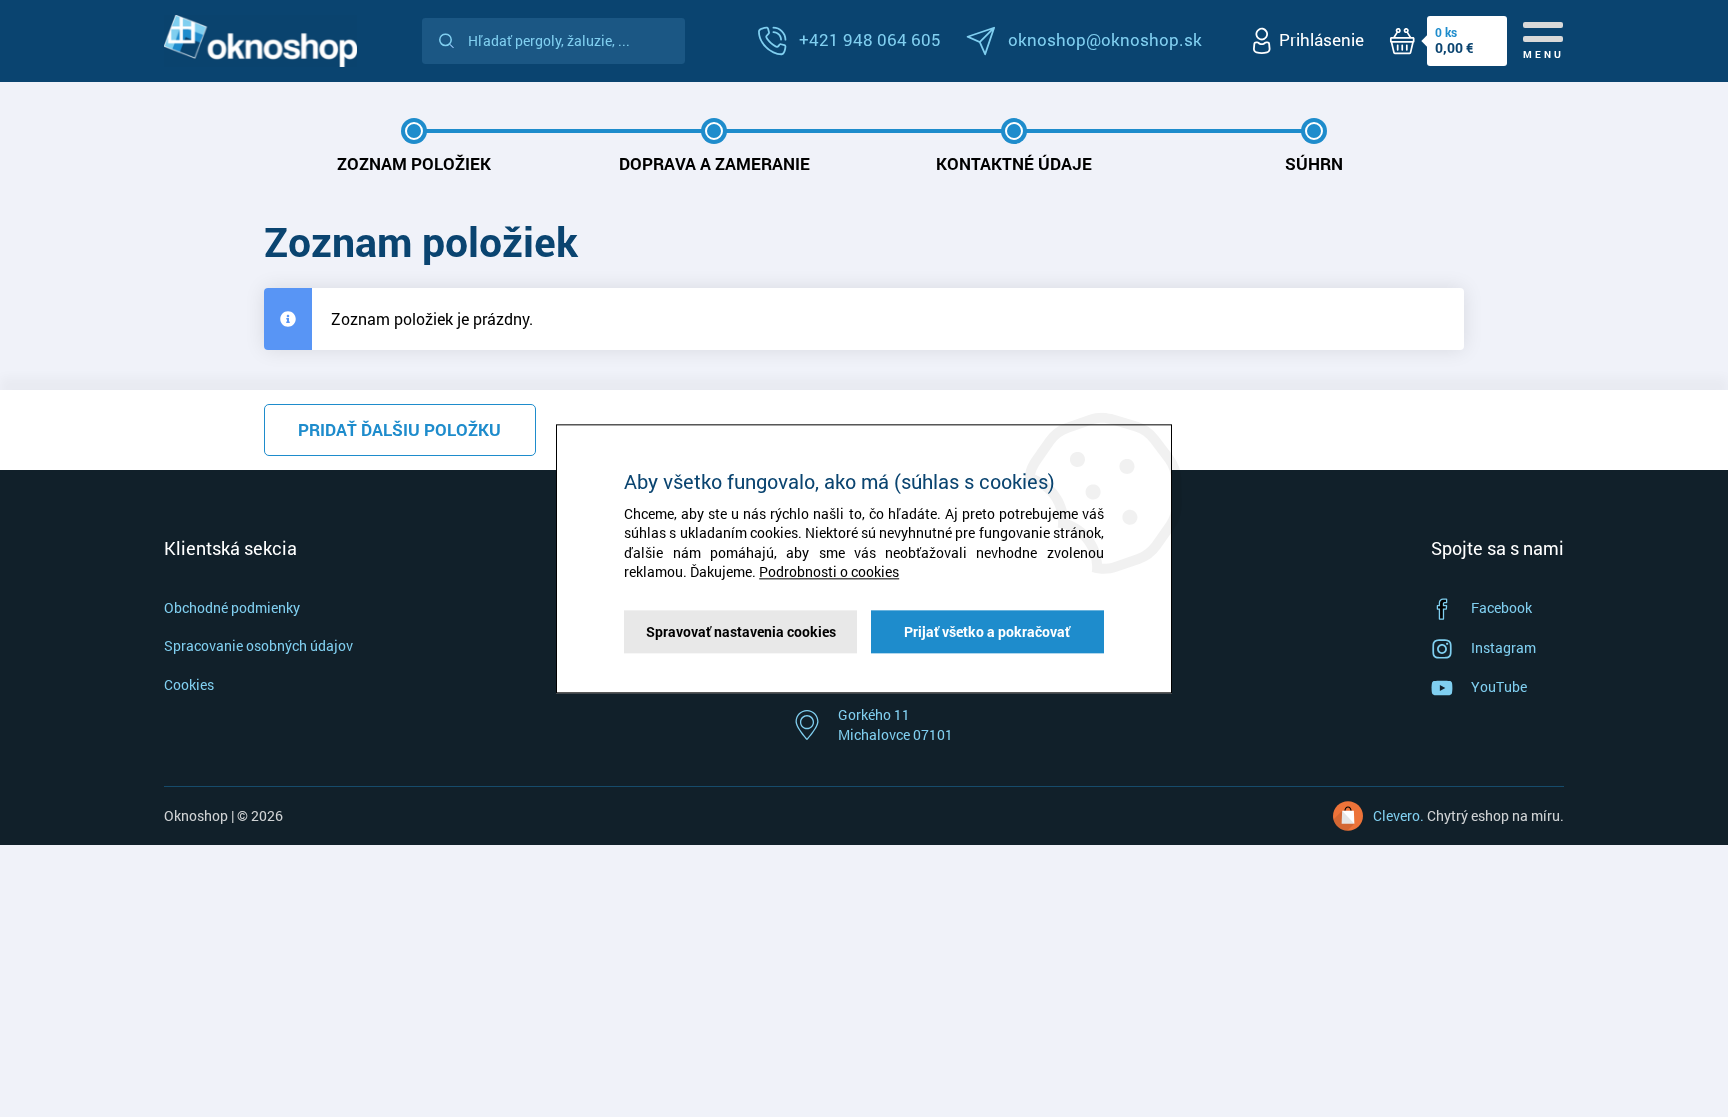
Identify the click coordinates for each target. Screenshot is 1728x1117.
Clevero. (1398, 815)
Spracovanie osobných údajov (258, 645)
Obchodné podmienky (232, 607)
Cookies (189, 684)
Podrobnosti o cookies (829, 572)
